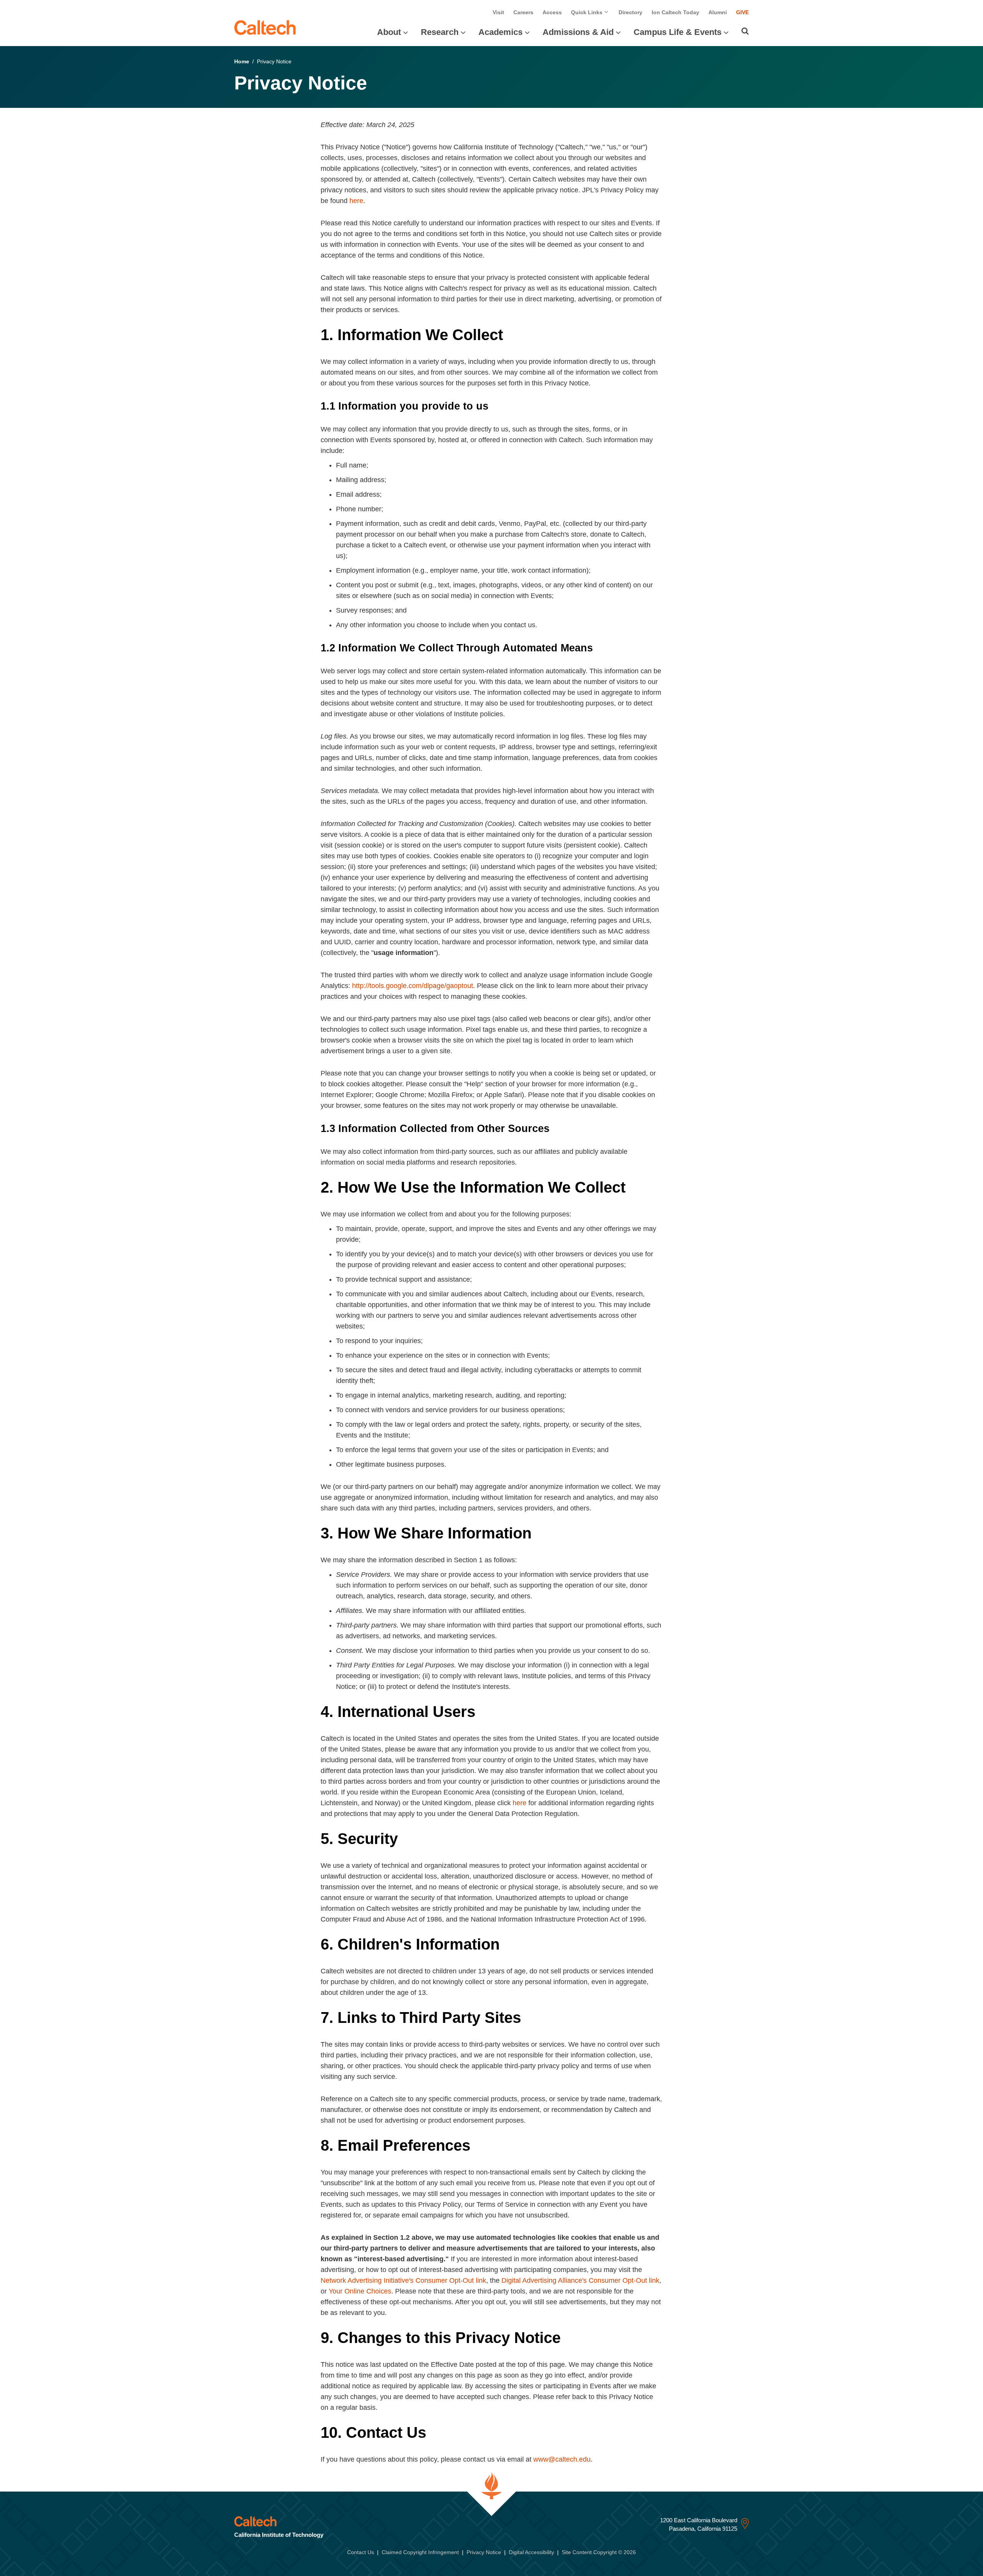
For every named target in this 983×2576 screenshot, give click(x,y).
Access (552, 12)
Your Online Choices (360, 2291)
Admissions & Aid (578, 32)
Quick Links (587, 12)
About (389, 32)
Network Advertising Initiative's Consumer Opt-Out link (403, 2280)
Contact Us (361, 2552)
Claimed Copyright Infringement (420, 2552)
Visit (498, 12)
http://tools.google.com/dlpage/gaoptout (413, 986)
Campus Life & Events (678, 32)
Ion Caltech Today (675, 12)
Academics (501, 32)
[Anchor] (513, 335)
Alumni (718, 12)
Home (242, 61)
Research (440, 32)
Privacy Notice (484, 2552)
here (356, 201)
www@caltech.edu (562, 2459)
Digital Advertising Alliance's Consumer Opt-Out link (580, 2280)
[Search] (745, 31)
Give (742, 12)
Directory (631, 12)
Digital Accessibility (531, 2552)
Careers (523, 12)
